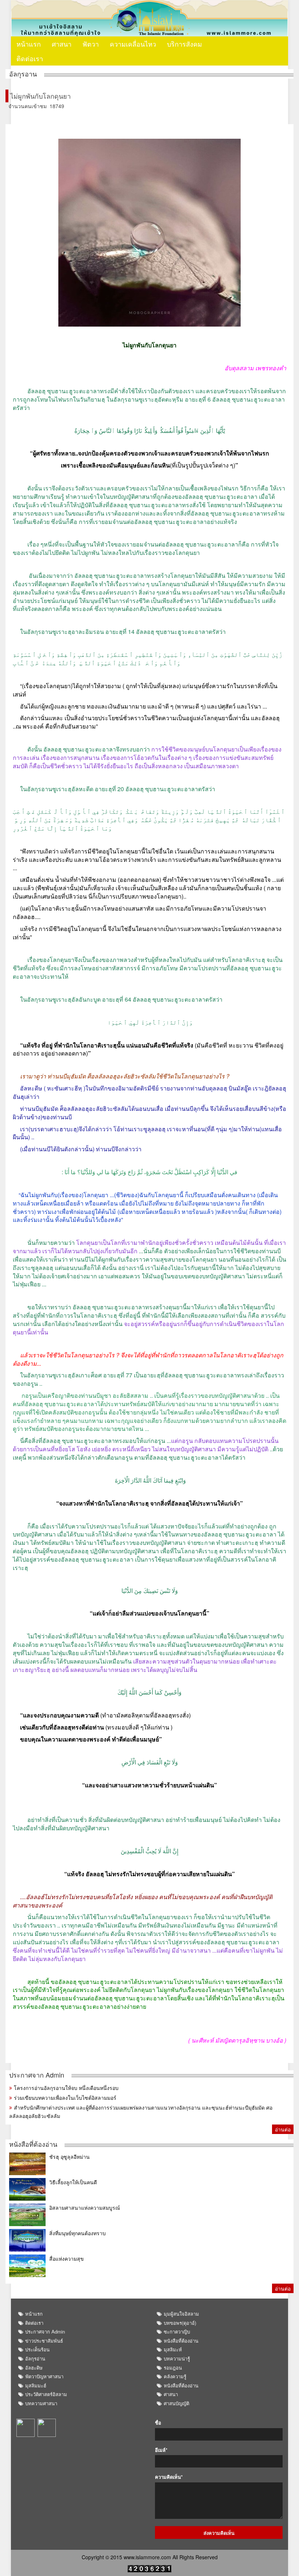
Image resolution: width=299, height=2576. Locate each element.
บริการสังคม (185, 44)
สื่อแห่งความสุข (67, 2259)
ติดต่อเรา (30, 58)
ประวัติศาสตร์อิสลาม (46, 2394)
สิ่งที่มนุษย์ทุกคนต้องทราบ (77, 2233)
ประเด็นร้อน (37, 2349)
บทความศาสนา (41, 2403)
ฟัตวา (91, 44)
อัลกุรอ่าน (35, 2358)
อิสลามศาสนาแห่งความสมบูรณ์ (85, 2208)
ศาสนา (62, 44)
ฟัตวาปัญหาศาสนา (44, 2376)
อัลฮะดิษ (34, 2368)
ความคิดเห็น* (169, 2477)
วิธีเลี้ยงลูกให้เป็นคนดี (73, 2182)
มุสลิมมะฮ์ (36, 2385)
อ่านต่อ (283, 2129)
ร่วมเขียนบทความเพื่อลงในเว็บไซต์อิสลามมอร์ (65, 2098)
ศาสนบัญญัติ (176, 2403)
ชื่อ (158, 2423)
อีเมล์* (161, 2450)
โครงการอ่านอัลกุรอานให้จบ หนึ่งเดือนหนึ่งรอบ (66, 2088)
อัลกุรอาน (23, 74)
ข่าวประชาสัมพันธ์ (44, 2341)
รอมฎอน (173, 2368)
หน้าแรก (29, 44)
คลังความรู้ (175, 2376)
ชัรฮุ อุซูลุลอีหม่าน (69, 2157)
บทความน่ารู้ (177, 2358)
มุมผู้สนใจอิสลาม (181, 2314)
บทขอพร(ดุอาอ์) (180, 2323)
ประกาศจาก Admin (37, 2075)
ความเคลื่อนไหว (133, 44)
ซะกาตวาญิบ (177, 2332)
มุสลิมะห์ (173, 2349)
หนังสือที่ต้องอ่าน (33, 2144)
